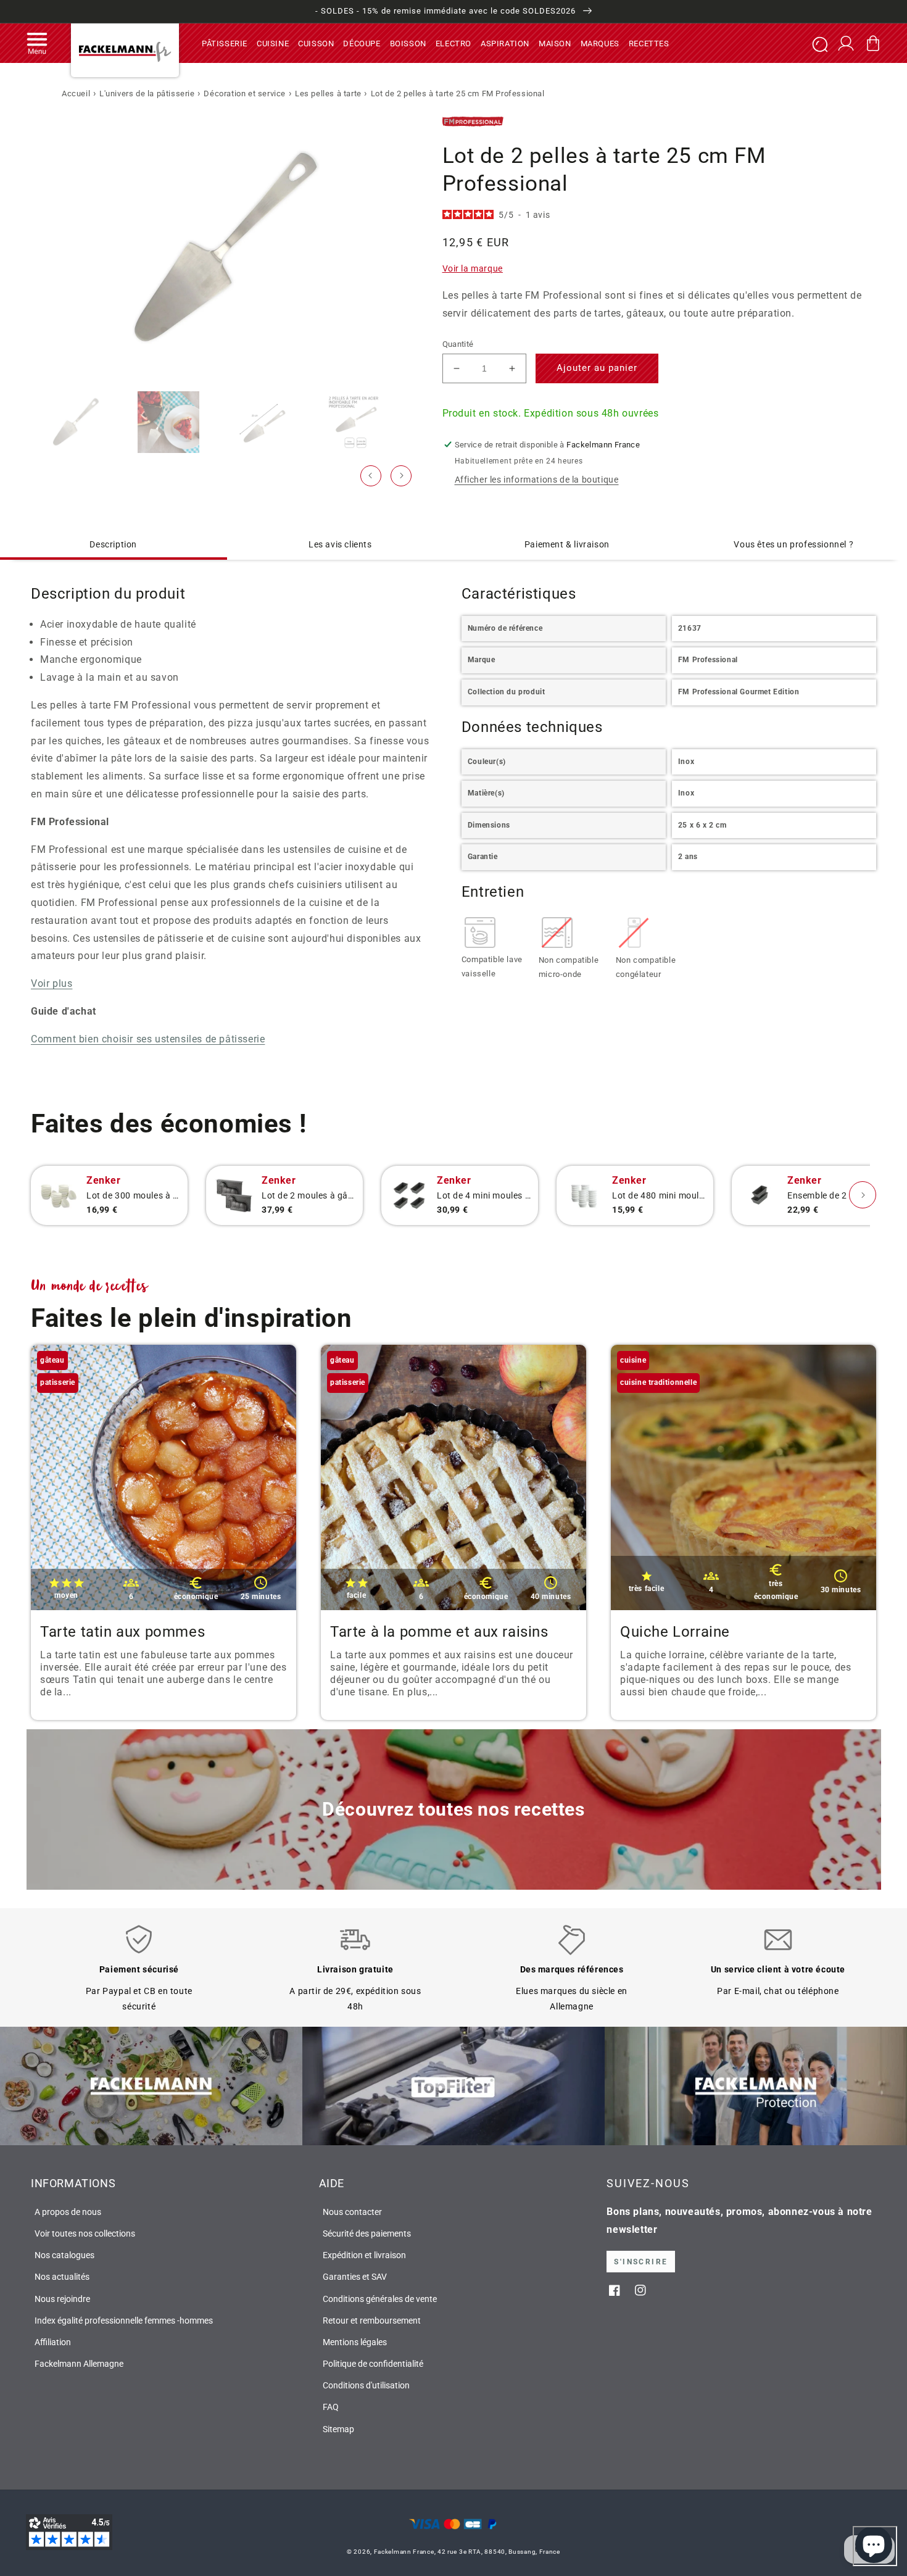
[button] (37, 43)
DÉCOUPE (362, 43)
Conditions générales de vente (380, 2299)
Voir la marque (473, 268)
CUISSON (316, 43)
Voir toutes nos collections (85, 2233)
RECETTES (649, 43)
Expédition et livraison (364, 2255)
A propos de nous (68, 2212)
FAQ (331, 2407)
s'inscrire (641, 2262)
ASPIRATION (505, 43)
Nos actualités (62, 2277)
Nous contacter (352, 2212)
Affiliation (53, 2342)
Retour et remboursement (372, 2320)
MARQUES (600, 43)
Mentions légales (355, 2342)
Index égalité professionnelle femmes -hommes (124, 2320)
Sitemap (338, 2429)
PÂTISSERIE (225, 43)
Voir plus (52, 983)
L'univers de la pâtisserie (147, 93)
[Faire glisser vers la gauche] (371, 476)
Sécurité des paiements (367, 2233)
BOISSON (408, 43)
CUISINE (273, 43)
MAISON (555, 43)
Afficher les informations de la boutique (537, 480)
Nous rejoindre (62, 2299)
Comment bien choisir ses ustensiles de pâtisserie (148, 1039)
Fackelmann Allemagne (79, 2364)
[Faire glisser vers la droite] (401, 476)
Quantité (458, 344)
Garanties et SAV (355, 2277)
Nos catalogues (64, 2255)
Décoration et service (245, 93)
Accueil (76, 93)
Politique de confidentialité (373, 2364)
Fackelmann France (404, 2552)
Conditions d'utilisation (366, 2385)
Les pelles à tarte (328, 93)
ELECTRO (453, 43)
